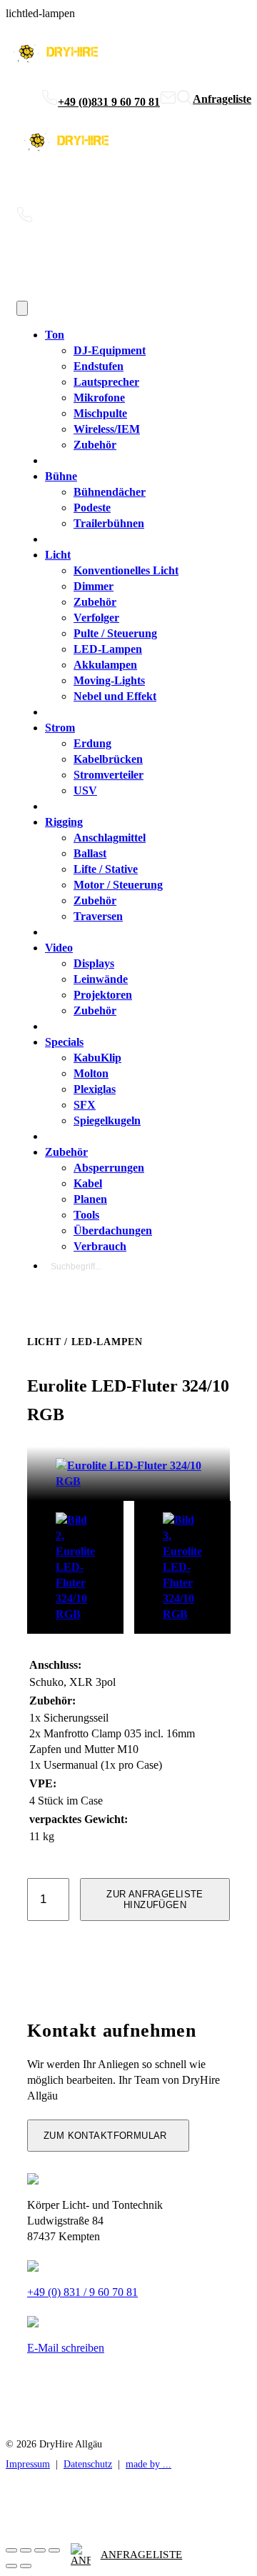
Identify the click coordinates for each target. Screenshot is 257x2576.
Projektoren (103, 995)
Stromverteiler (109, 775)
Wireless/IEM (107, 429)
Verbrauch (100, 1246)
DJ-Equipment (110, 350)
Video (59, 948)
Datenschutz (88, 2464)
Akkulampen (105, 665)
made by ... (148, 2464)
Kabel (88, 1183)
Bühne (61, 476)
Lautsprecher (106, 382)
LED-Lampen (108, 649)
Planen (90, 1199)
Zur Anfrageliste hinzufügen (155, 1899)
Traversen (98, 916)
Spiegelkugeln (107, 1120)
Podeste (92, 508)
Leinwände (101, 979)
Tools (86, 1215)
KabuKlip (97, 1058)
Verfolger (96, 618)
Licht (58, 555)
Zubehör (95, 445)
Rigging (64, 822)
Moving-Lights (109, 680)
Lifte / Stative (106, 869)
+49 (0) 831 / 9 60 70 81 (82, 2292)
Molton (91, 1073)
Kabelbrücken (108, 759)
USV (85, 790)
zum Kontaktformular (105, 2136)
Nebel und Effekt (115, 696)
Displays (94, 963)
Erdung (92, 743)
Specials (64, 1042)
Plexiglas (95, 1089)
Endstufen (99, 366)
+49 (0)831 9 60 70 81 (109, 102)
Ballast (90, 853)
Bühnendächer (110, 492)
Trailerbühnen (109, 523)
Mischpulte (100, 413)
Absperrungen (109, 1168)
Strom (60, 728)
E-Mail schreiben (66, 2348)
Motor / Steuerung (118, 885)
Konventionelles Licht (126, 570)
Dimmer (94, 586)
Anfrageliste (142, 2555)
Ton (55, 335)
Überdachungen (113, 1230)
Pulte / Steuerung (115, 633)
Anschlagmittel (110, 838)
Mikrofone (99, 398)
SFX (85, 1105)
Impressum (28, 2464)
